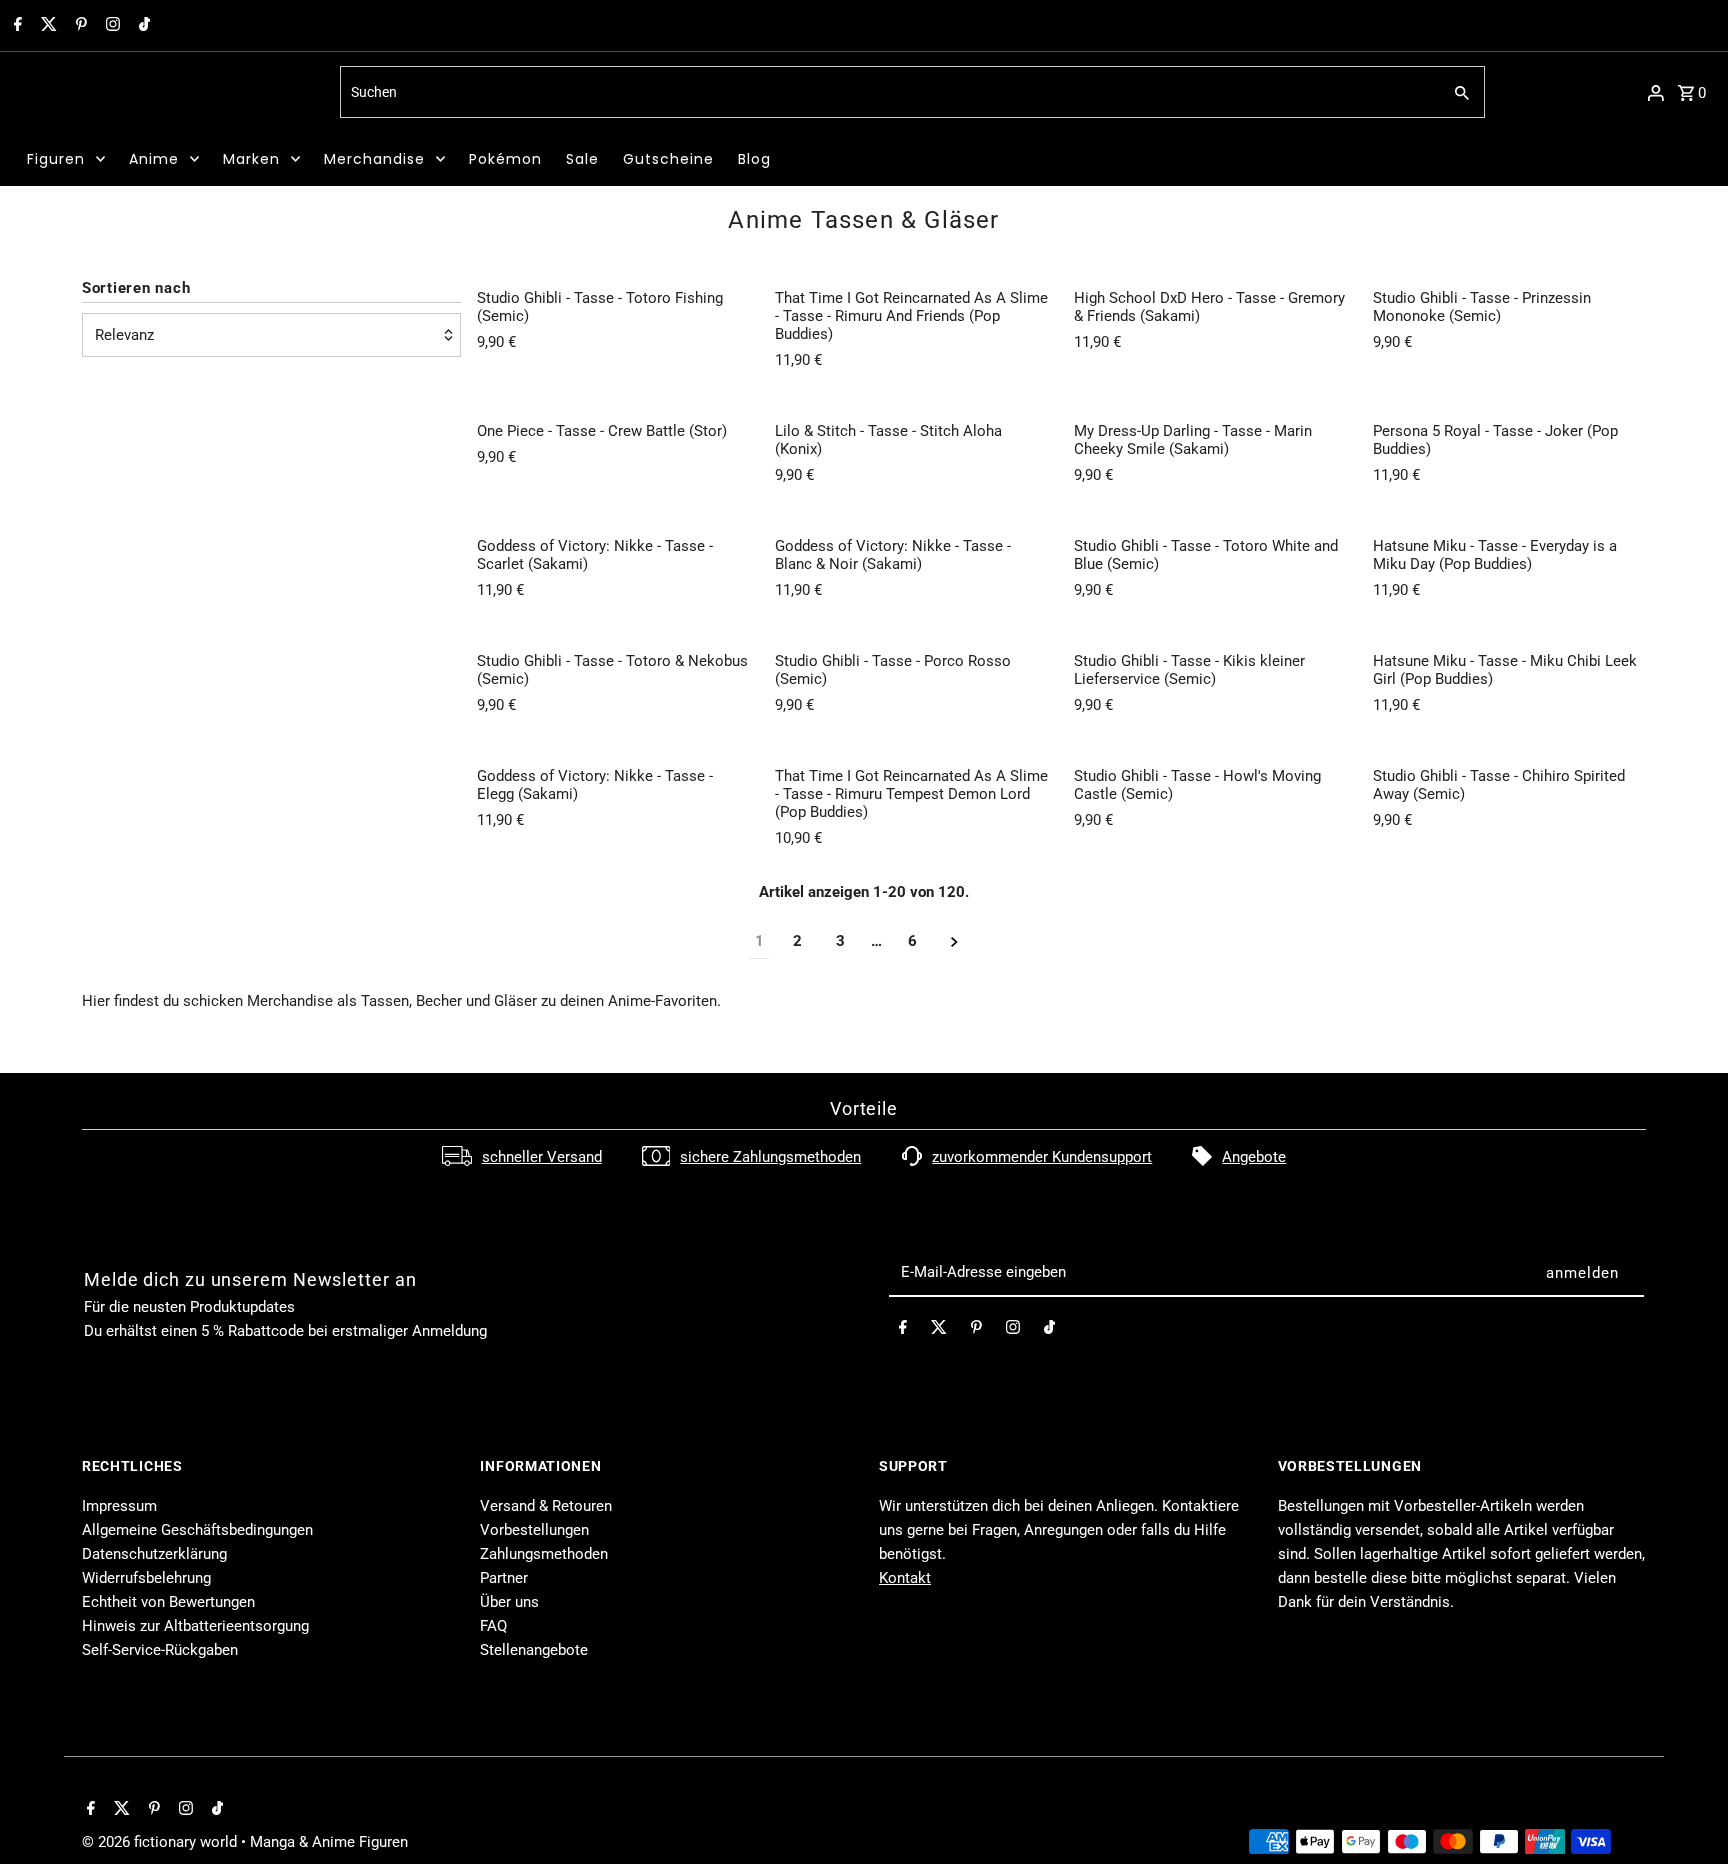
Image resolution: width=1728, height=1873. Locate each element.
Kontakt (905, 1578)
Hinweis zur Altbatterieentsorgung (195, 1626)
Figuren (56, 159)
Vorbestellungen (534, 1530)
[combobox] (888, 92)
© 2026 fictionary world (161, 1842)
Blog (754, 159)
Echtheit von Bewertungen (168, 1602)
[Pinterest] (79, 26)
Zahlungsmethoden (544, 1554)
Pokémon (505, 159)
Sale (582, 159)
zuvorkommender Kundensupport (1042, 1157)
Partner (504, 1578)
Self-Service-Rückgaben (160, 1650)
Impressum (119, 1506)
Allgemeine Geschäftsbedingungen (197, 1530)
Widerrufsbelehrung (146, 1578)
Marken (251, 159)
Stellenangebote (534, 1650)
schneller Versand (542, 1157)
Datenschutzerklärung (154, 1554)
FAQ (493, 1626)
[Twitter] (46, 26)
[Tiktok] (142, 26)
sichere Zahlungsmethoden (770, 1157)
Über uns (509, 1602)
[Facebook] (15, 26)
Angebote (1254, 1157)
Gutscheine (668, 159)
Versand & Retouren (546, 1506)
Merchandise (374, 159)
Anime (154, 159)
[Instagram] (110, 26)
